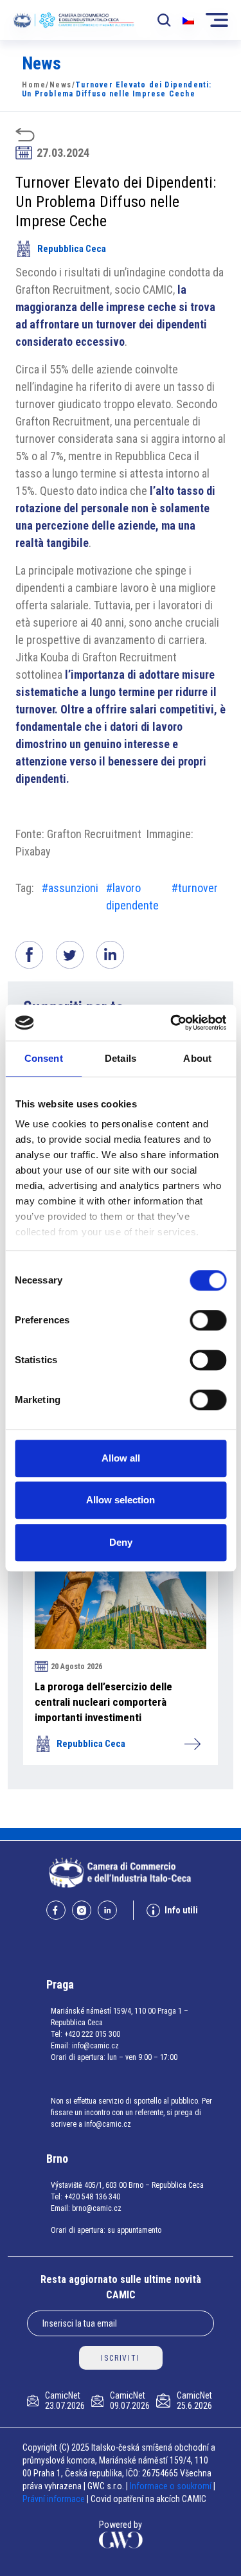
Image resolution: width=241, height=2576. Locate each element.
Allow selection (121, 1500)
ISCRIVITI (120, 2358)
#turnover (195, 888)
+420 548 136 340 (92, 2197)
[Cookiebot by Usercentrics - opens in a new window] (172, 1023)
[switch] (208, 1320)
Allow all (121, 1458)
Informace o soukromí (172, 2486)
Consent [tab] (44, 1058)
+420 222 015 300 (92, 2034)
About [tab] (197, 1058)
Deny (121, 1542)
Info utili (181, 1910)
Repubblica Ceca (72, 249)
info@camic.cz (95, 2046)
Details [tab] (121, 1058)
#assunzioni (70, 888)
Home (34, 85)
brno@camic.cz (97, 2208)
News (61, 85)
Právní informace (54, 2499)
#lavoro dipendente (132, 897)
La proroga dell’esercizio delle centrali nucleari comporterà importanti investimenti (103, 1702)
